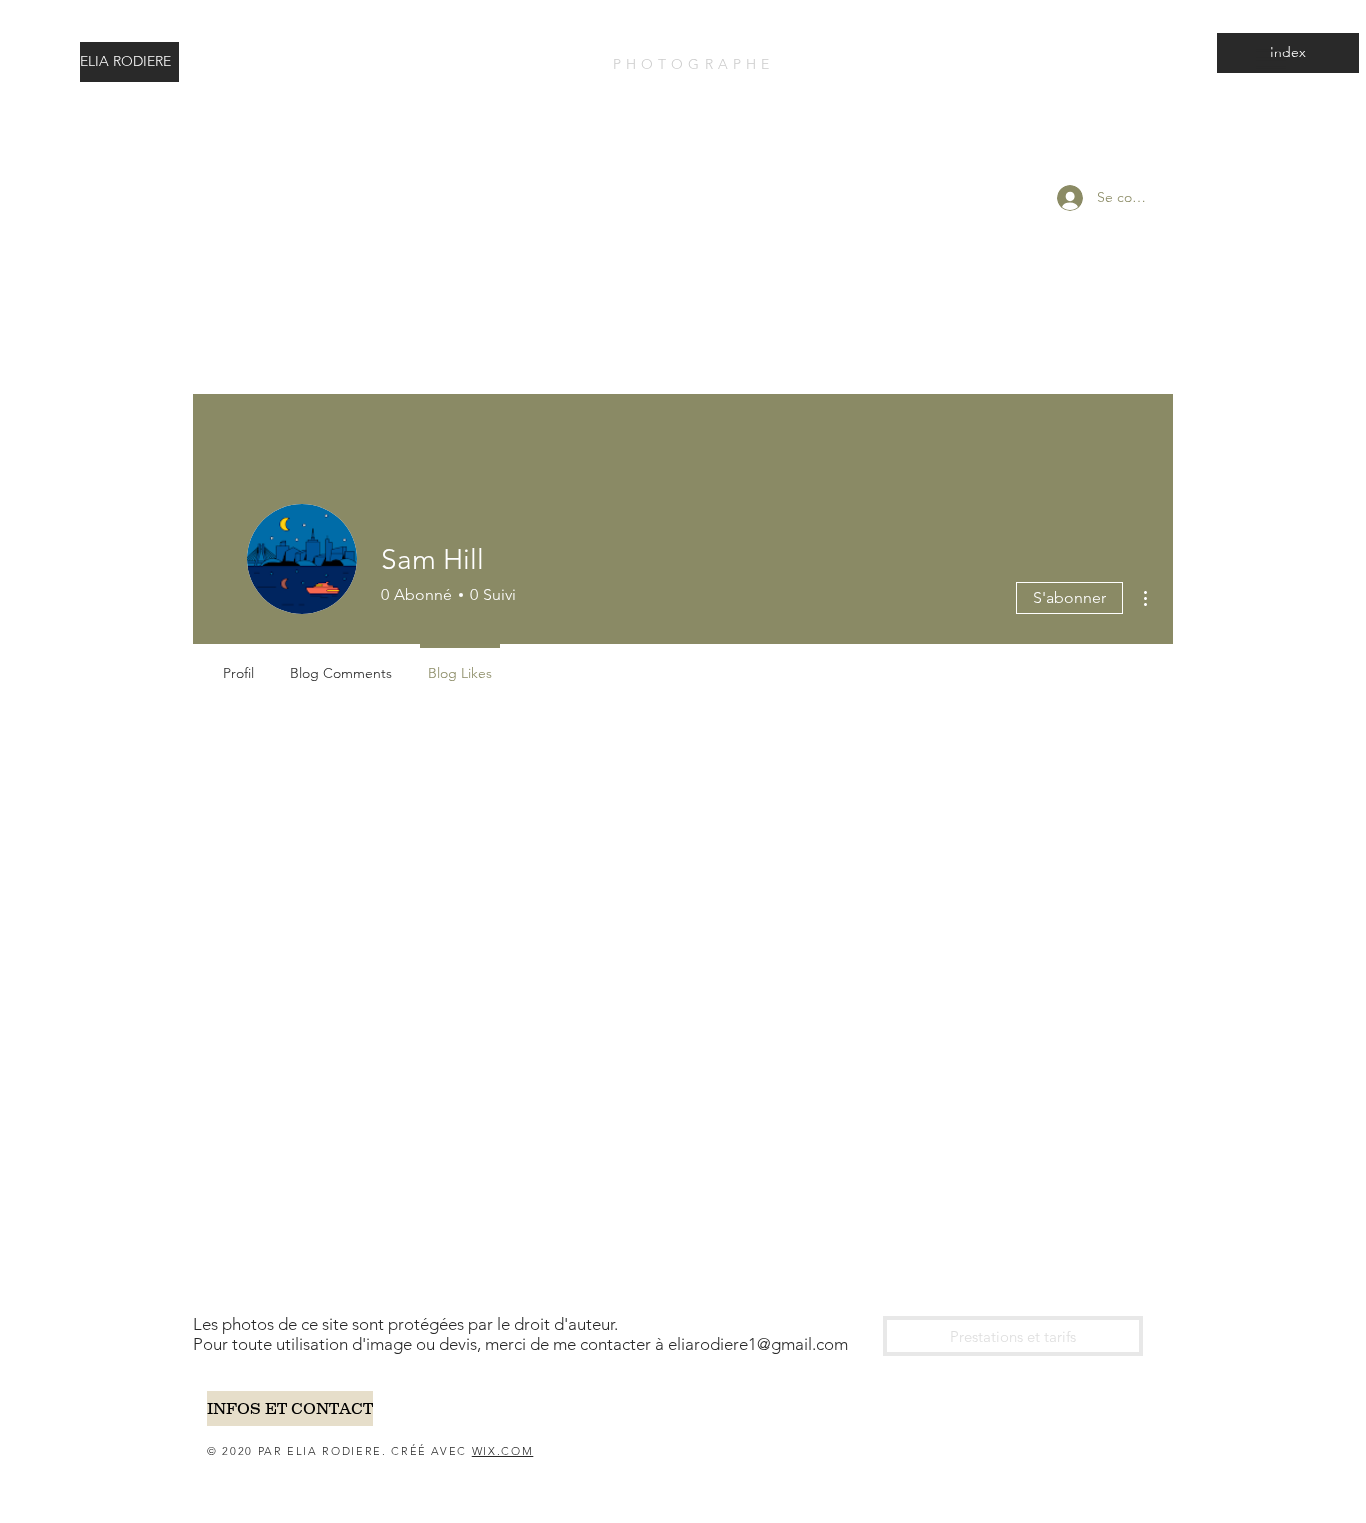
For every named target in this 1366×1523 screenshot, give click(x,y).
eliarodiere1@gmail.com (758, 1344)
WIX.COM (503, 1451)
